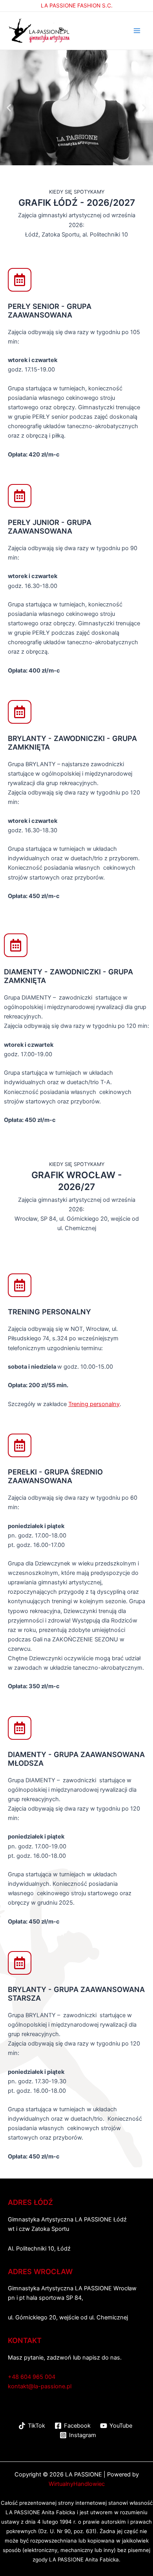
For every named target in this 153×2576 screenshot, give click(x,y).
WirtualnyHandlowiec (77, 2484)
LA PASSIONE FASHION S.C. (77, 6)
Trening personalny (94, 1404)
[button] (9, 108)
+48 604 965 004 (32, 2377)
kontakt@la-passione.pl (40, 2386)
